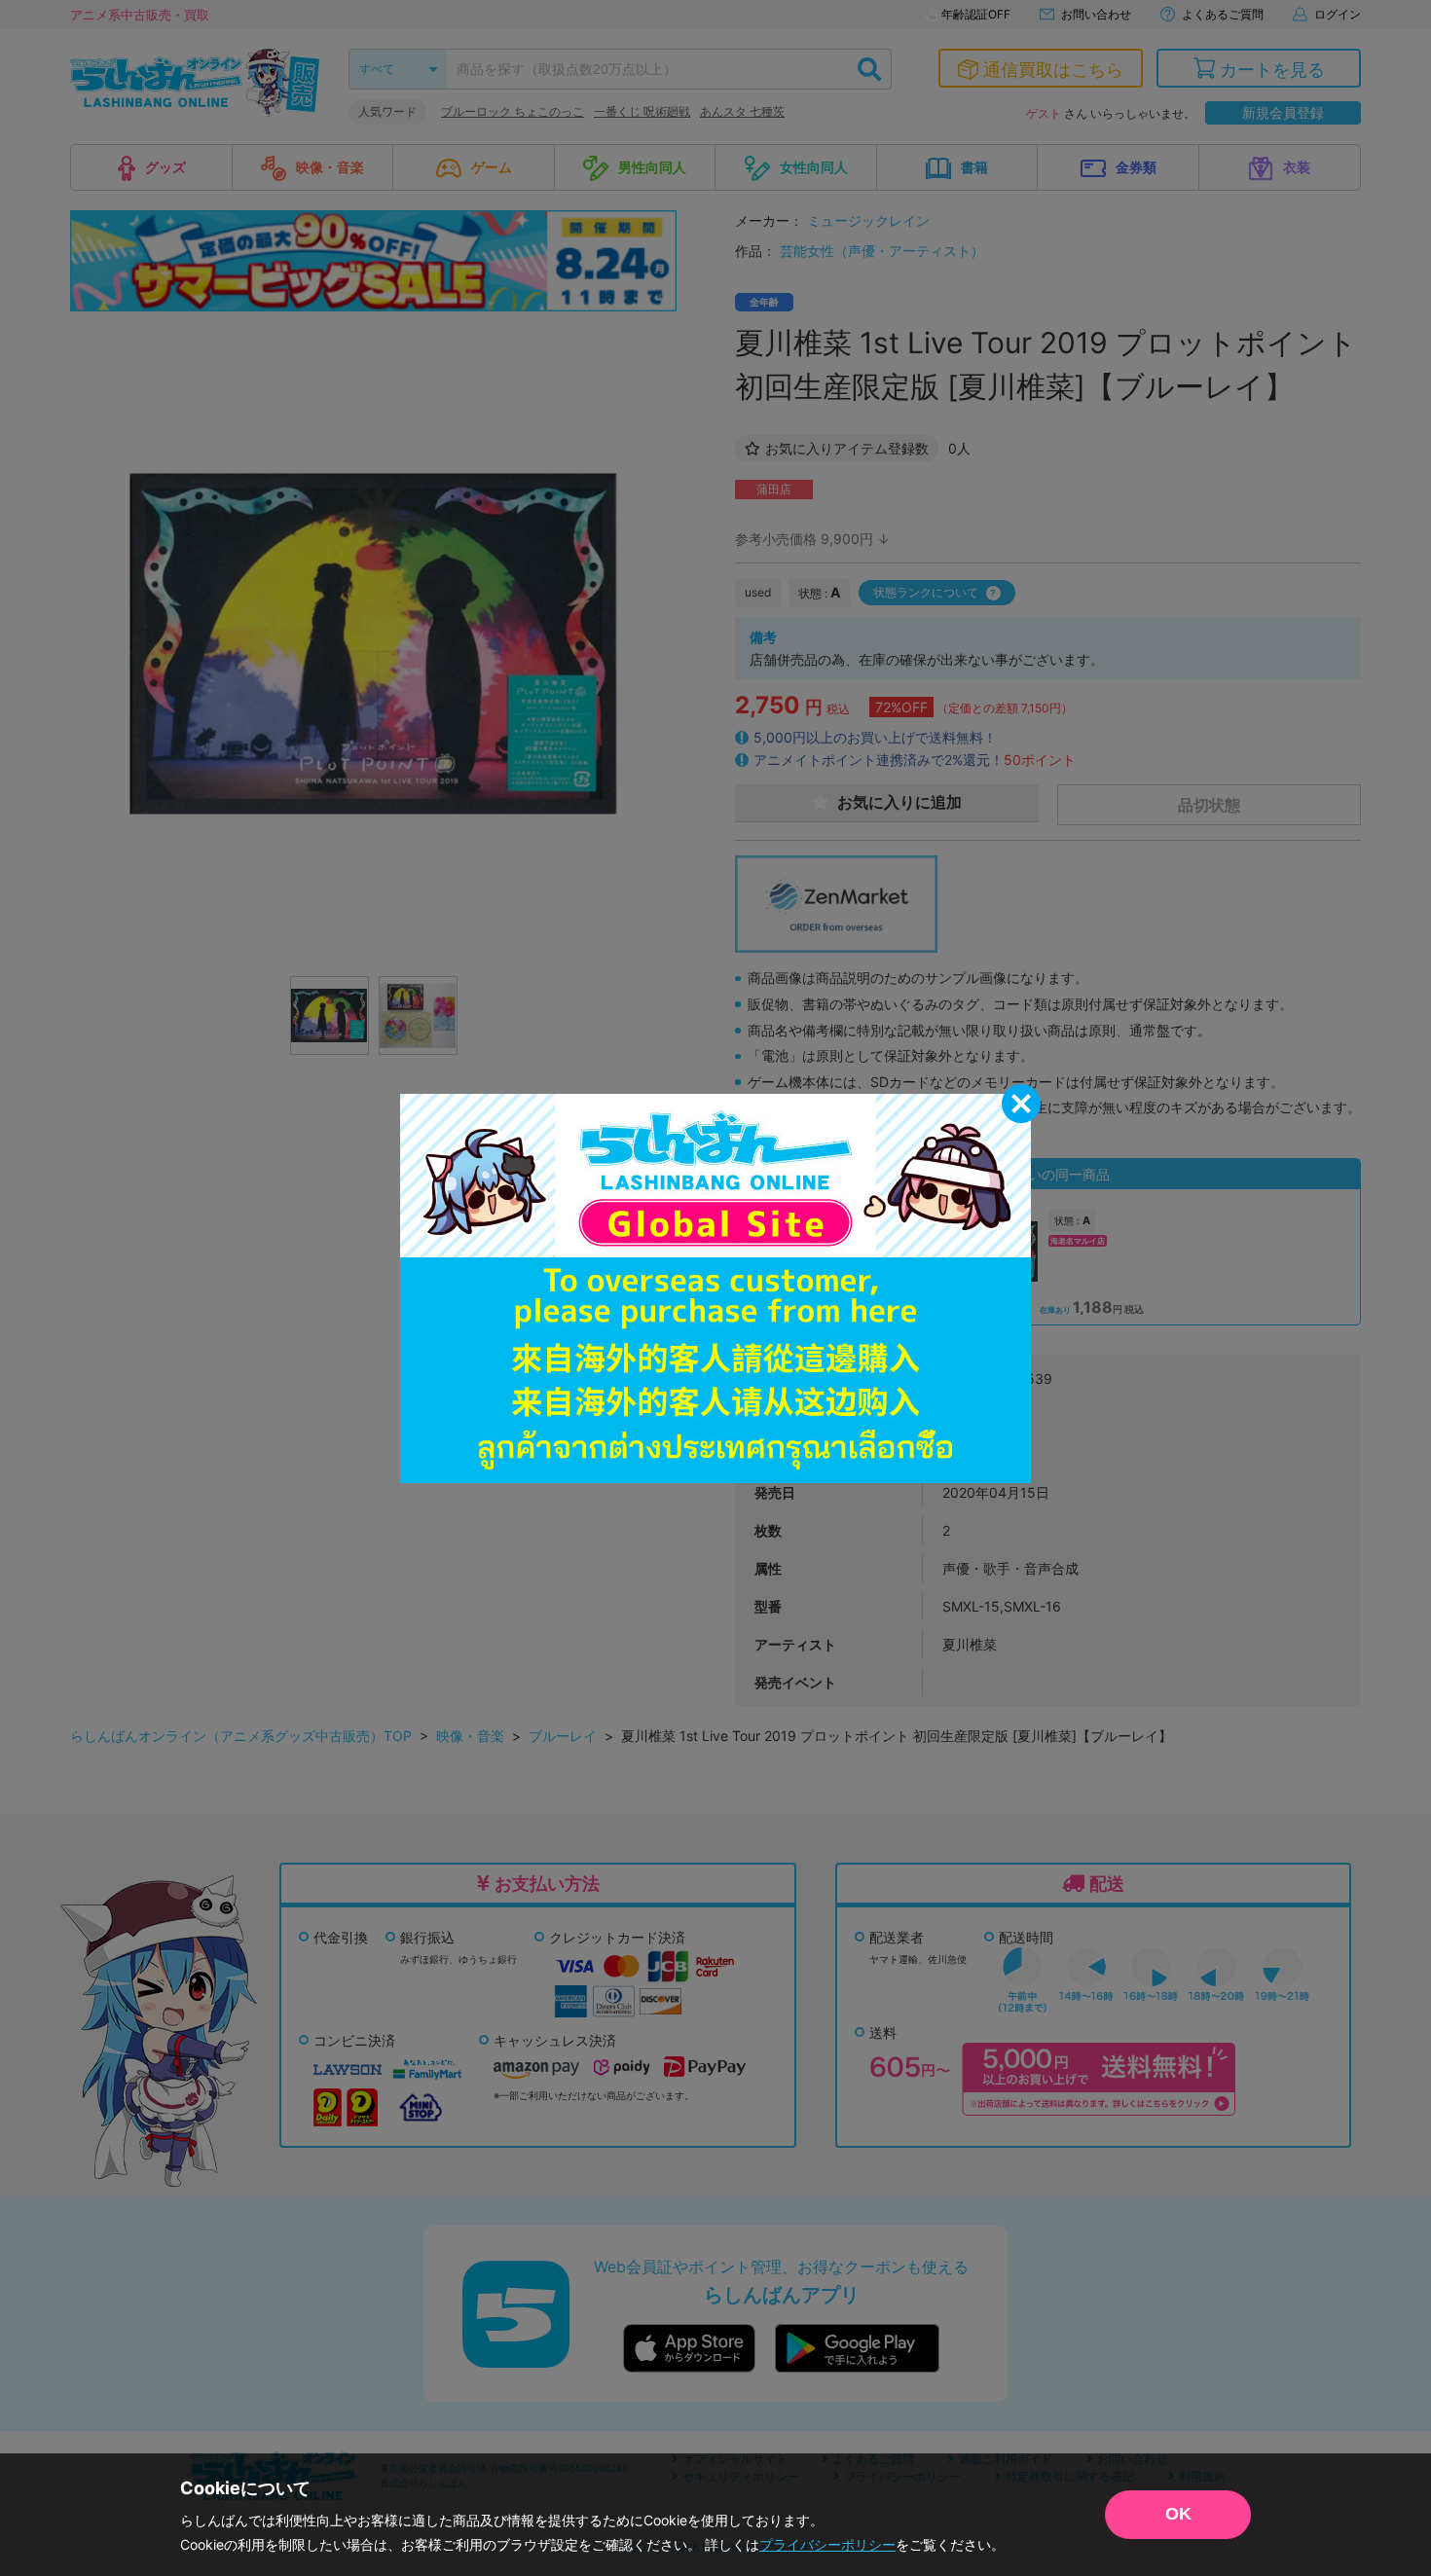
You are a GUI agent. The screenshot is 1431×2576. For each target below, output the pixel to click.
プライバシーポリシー (827, 2544)
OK (1178, 2514)
